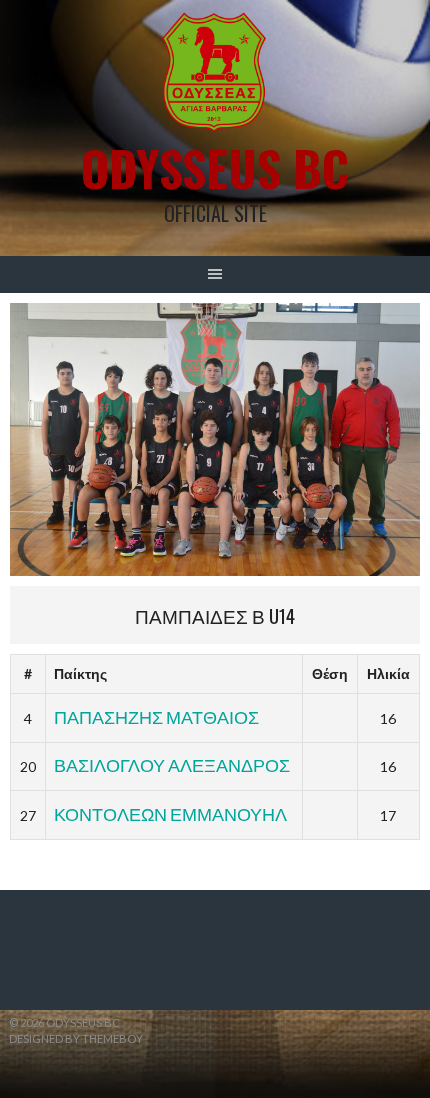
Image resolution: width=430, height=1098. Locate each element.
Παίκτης (80, 673)
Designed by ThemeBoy (76, 1038)
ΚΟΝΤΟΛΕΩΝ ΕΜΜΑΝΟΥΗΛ (170, 814)
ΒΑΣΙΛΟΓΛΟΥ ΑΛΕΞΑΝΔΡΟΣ (172, 765)
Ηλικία (388, 673)
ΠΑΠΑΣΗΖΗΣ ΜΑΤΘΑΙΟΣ (156, 717)
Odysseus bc (215, 167)
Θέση (330, 673)
